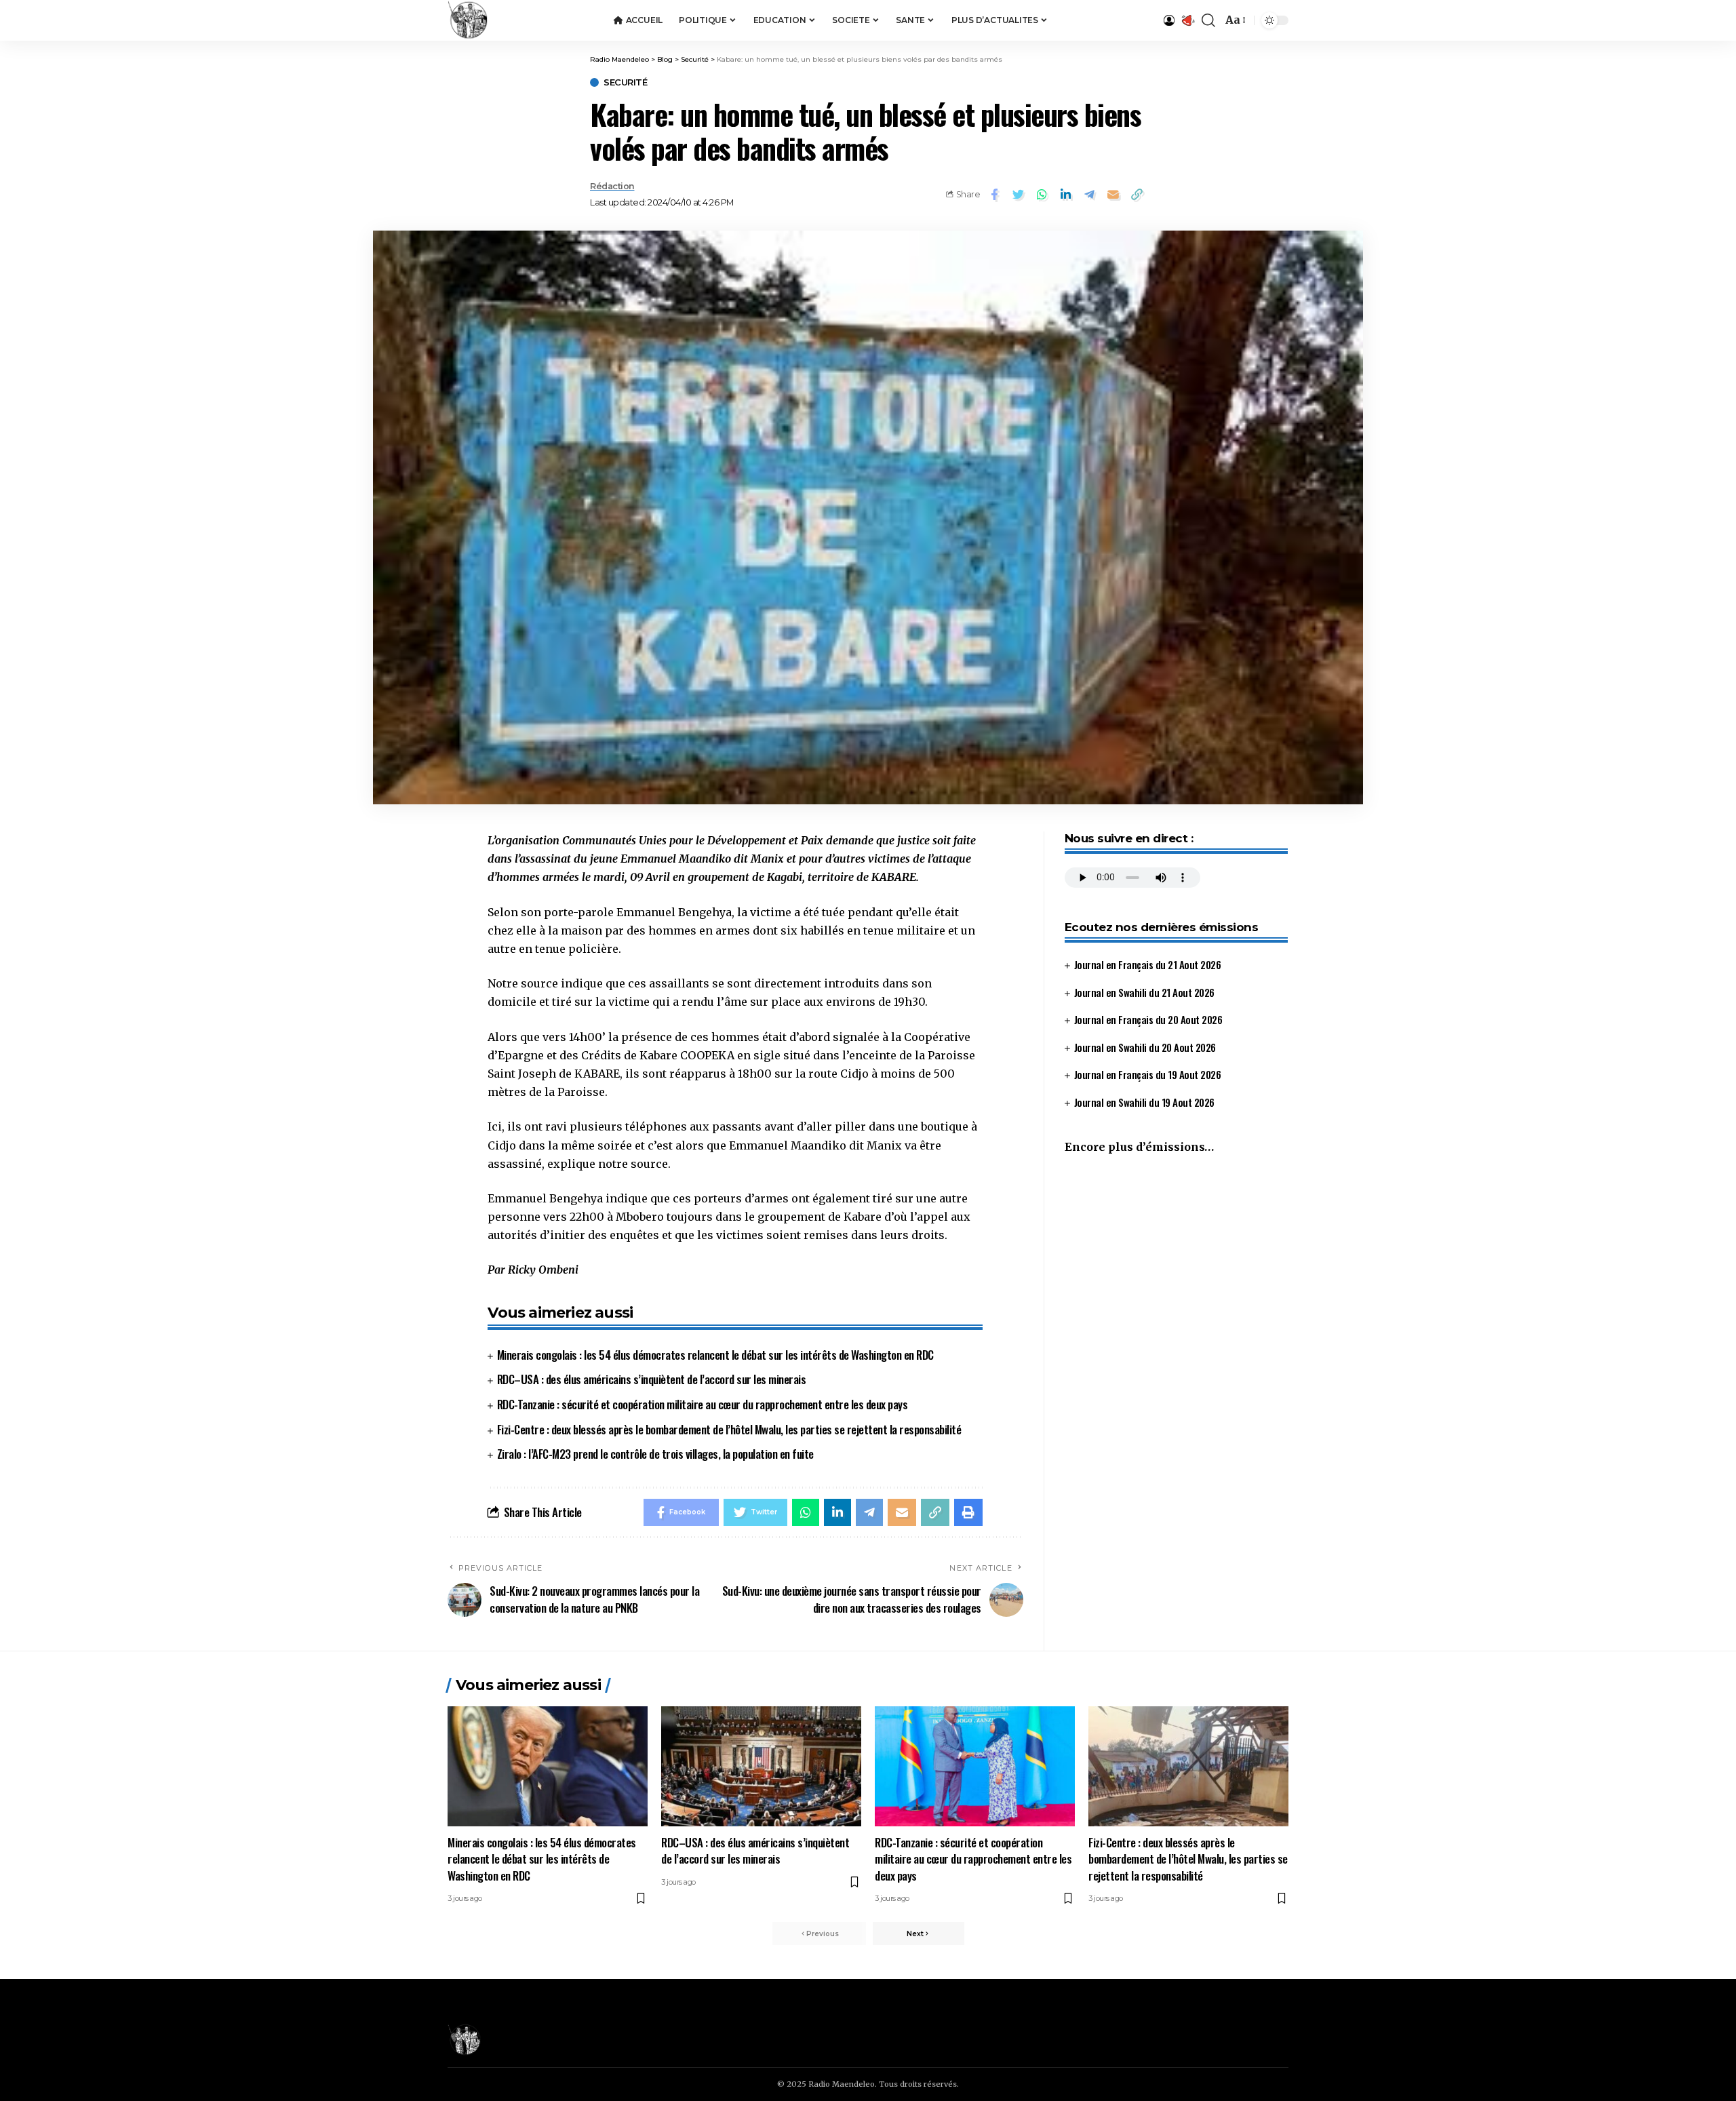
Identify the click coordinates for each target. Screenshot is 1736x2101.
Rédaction (612, 186)
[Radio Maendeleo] (468, 20)
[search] (1208, 20)
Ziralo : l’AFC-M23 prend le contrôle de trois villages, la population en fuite (655, 1454)
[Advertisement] (1176, 1279)
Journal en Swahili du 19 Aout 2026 (1144, 1102)
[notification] (1188, 20)
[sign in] (1169, 20)
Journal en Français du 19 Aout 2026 (1148, 1074)
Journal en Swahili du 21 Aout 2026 (1144, 992)
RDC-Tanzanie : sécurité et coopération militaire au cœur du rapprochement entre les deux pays (703, 1404)
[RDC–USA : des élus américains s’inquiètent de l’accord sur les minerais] (761, 1766)
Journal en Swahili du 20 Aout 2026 (1145, 1047)
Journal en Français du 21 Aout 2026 (1148, 964)
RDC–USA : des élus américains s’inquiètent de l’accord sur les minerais (652, 1379)
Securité (625, 82)
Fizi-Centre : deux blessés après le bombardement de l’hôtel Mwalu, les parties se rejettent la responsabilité (729, 1429)
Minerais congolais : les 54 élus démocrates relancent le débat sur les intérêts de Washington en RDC (715, 1355)
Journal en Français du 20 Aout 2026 (1148, 1019)
